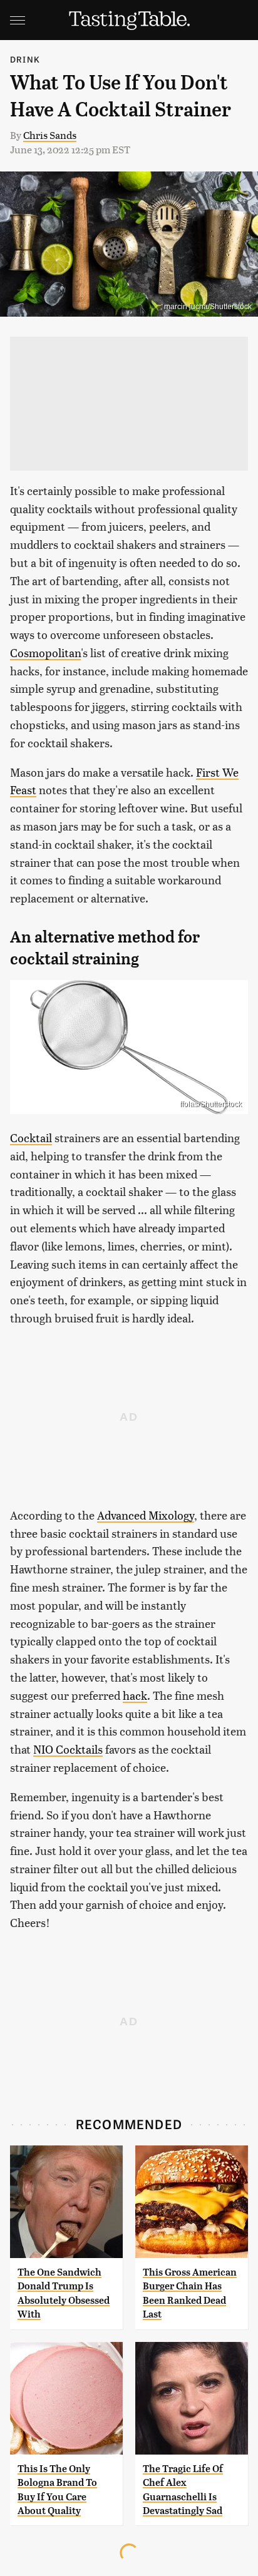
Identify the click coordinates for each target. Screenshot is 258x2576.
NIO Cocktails (68, 1749)
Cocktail (31, 1137)
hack (135, 1695)
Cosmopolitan (45, 652)
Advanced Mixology (146, 1515)
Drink (25, 59)
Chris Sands (50, 135)
